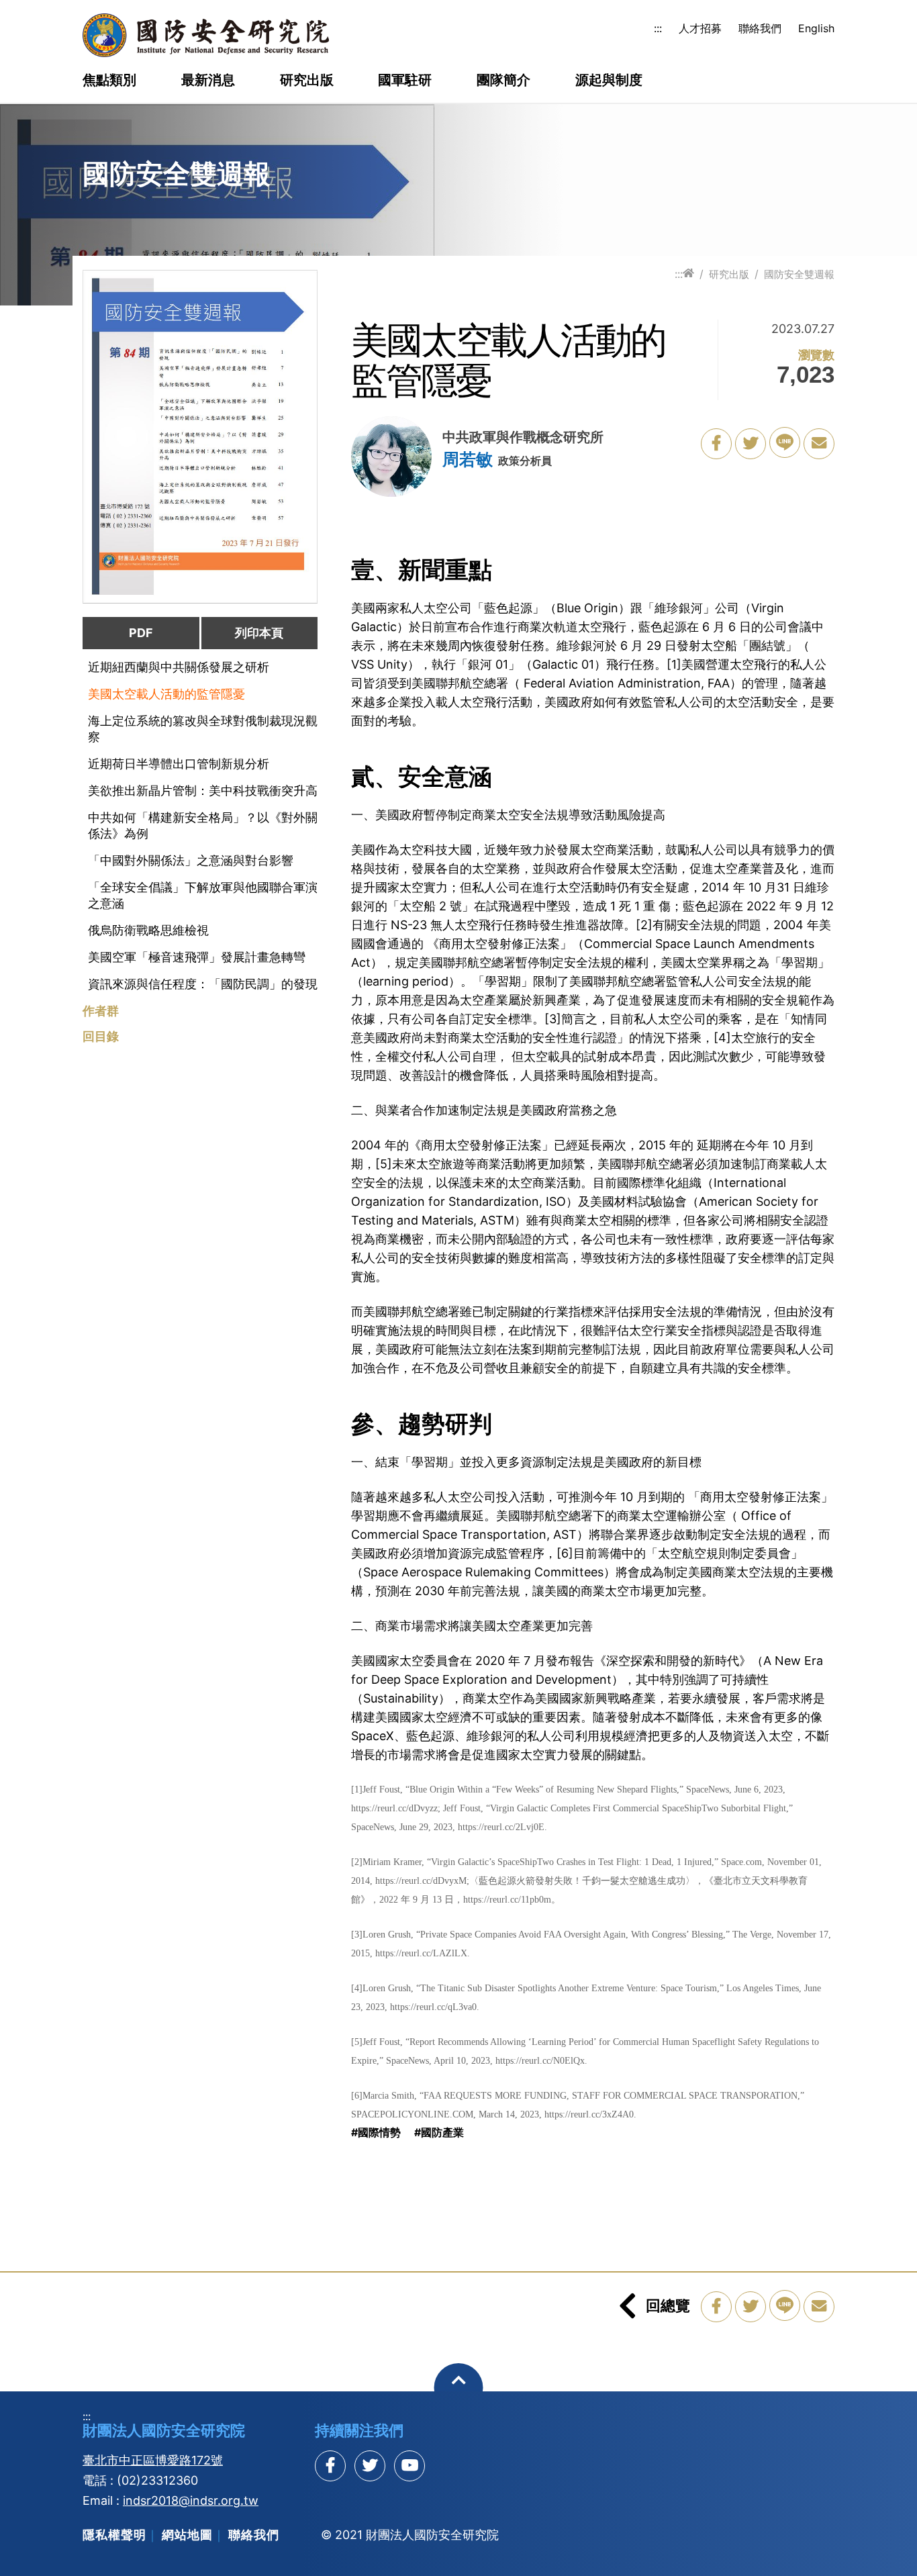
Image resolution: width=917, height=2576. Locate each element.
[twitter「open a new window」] (751, 444)
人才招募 (700, 28)
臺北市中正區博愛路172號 (153, 2460)
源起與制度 (609, 81)
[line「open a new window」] (785, 442)
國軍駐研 (405, 81)
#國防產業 (439, 2132)
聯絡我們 (760, 28)
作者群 (101, 1011)
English (816, 28)
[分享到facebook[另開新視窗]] (330, 2466)
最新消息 (208, 81)
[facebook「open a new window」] (716, 444)
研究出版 (307, 81)
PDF (141, 633)
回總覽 (668, 2305)
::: (658, 28)
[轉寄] (819, 444)
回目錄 (101, 1037)
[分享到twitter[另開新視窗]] (370, 2466)
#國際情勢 (376, 2132)
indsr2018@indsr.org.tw (191, 2500)
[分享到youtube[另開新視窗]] (409, 2466)
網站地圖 (187, 2535)
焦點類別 (109, 81)
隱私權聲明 (114, 2535)
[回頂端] (459, 2388)
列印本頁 (259, 633)
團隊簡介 (503, 81)
